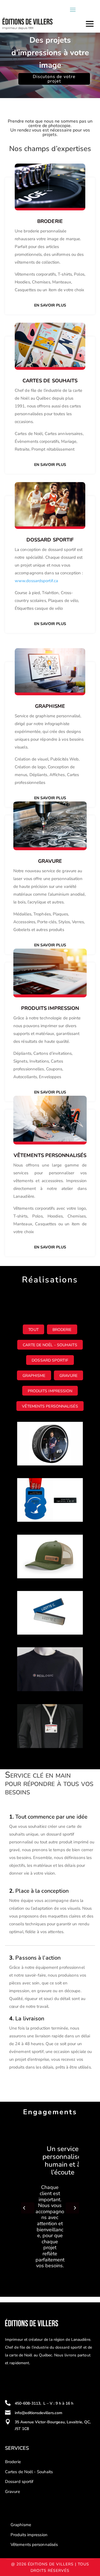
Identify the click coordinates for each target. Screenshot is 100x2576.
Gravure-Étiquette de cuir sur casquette (46, 1547)
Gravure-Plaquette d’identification (43, 1603)
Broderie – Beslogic (44, 1657)
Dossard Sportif (50, 1360)
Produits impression (50, 1391)
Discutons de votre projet (54, 79)
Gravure (69, 1376)
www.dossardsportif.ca (36, 581)
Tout (33, 1330)
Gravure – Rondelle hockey (44, 1434)
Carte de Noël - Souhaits (50, 1345)
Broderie (50, 221)
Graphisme (34, 1376)
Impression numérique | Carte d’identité (49, 1716)
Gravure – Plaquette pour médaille (45, 1490)
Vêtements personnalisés (50, 1406)
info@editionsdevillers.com (38, 2413)
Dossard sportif (19, 2482)
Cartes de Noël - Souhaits (29, 2472)
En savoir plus (50, 305)
